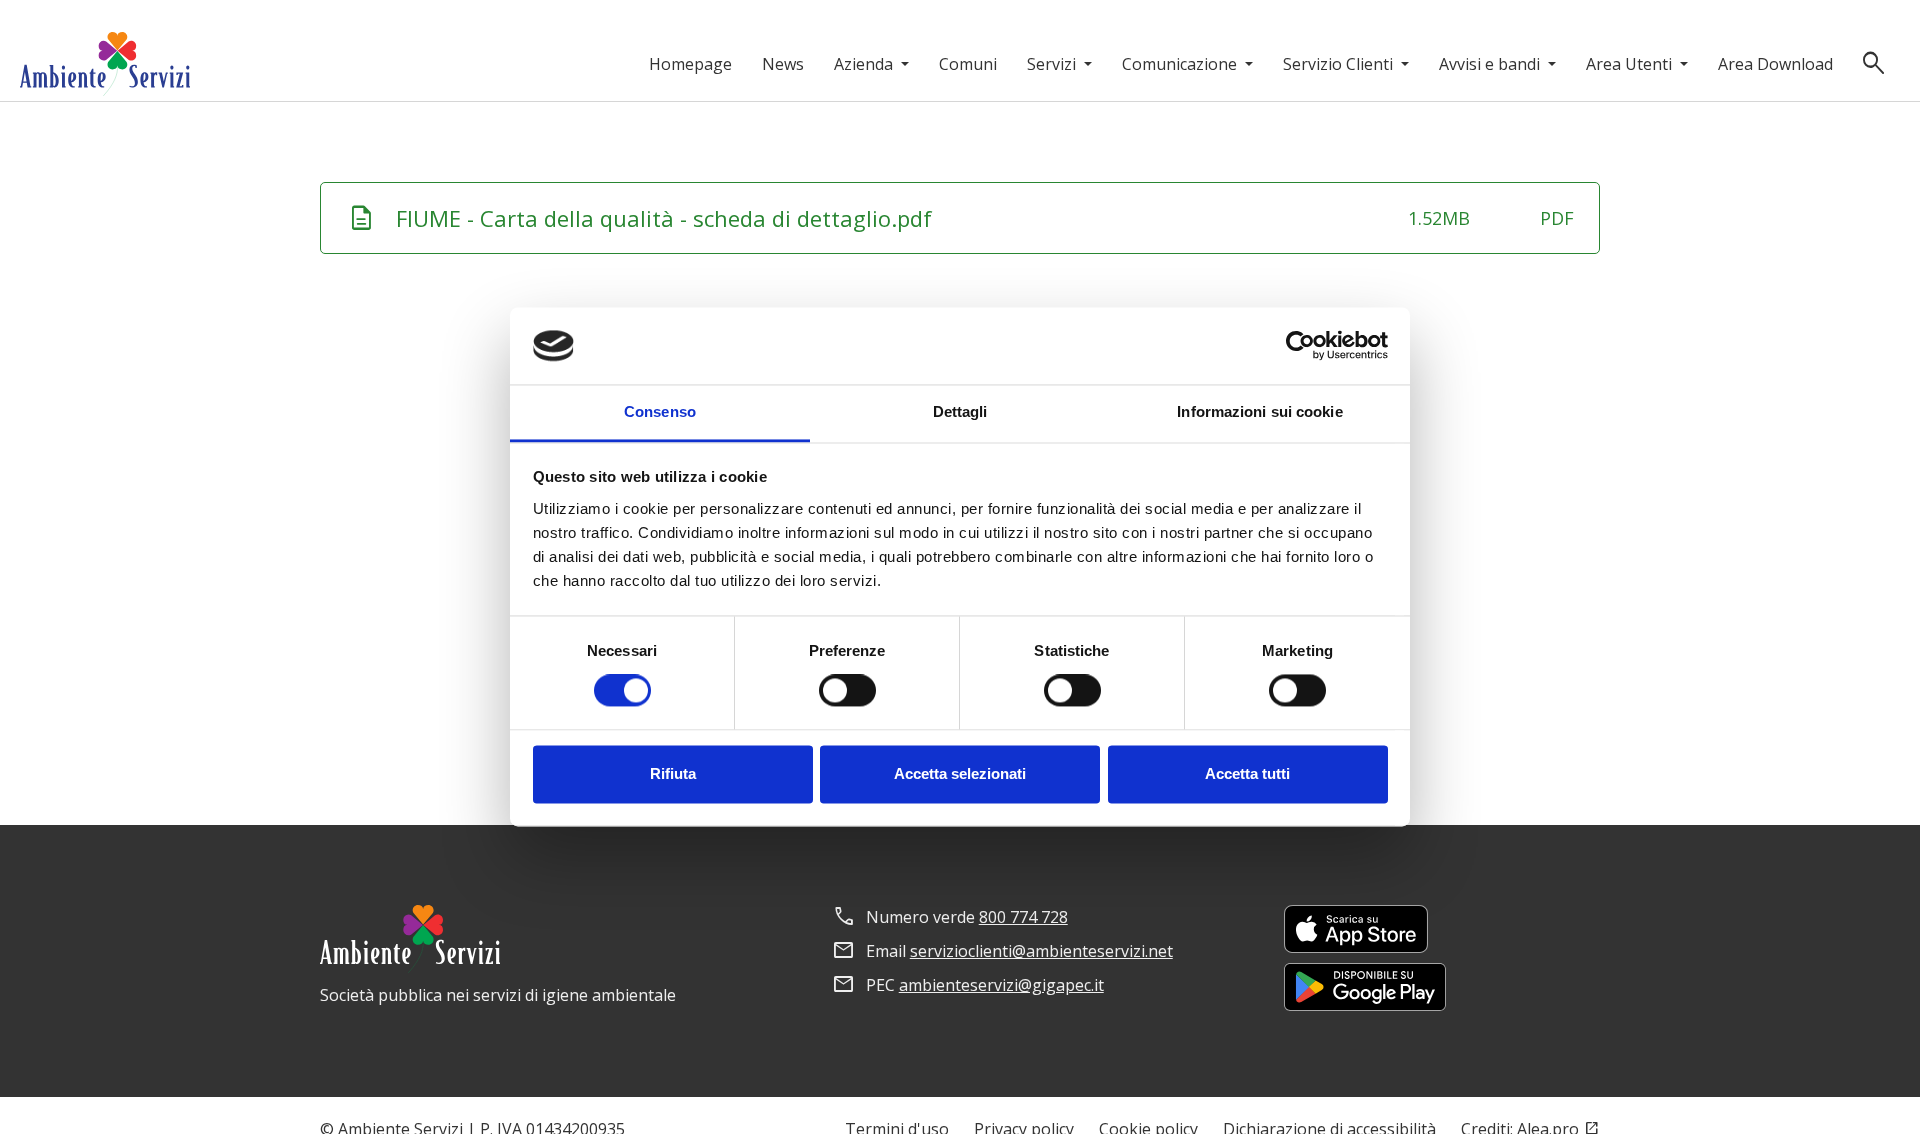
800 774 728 (1023, 917)
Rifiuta (673, 773)
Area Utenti (1631, 64)
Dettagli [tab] (960, 411)
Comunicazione (1181, 64)
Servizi (1053, 64)
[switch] (847, 691)
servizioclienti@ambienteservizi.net (1041, 951)
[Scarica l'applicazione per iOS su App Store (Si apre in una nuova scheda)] (1356, 929)
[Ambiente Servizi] (105, 64)
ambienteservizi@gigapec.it (1001, 985)
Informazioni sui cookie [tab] (1259, 411)
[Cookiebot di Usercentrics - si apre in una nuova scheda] (1300, 346)
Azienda (865, 64)
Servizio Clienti (1340, 64)
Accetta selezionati (960, 773)
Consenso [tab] (660, 411)
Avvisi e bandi (1491, 64)
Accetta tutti (1247, 773)
